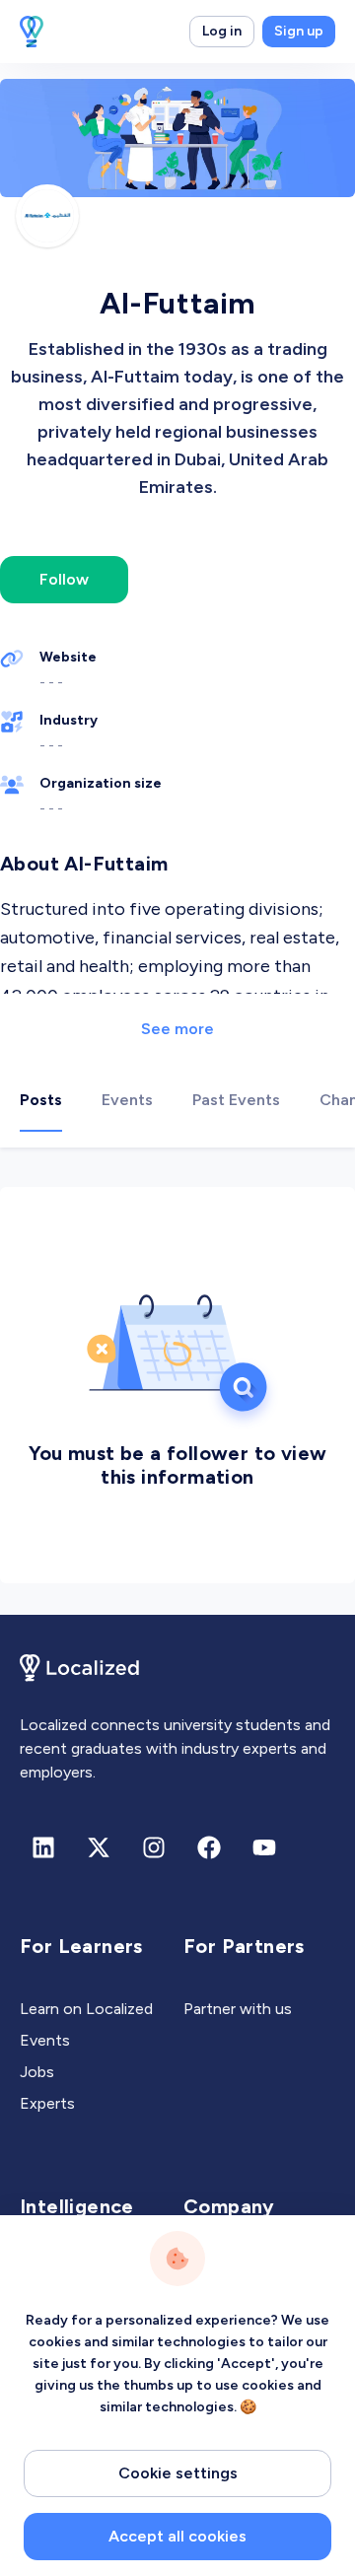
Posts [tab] (41, 1100)
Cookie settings (178, 2473)
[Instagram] (154, 1847)
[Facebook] (209, 1847)
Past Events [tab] (236, 1100)
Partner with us (238, 2009)
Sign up (299, 31)
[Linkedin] (43, 1847)
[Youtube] (264, 1847)
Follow (64, 579)
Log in (222, 31)
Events (45, 2040)
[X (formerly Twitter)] (99, 1847)
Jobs (37, 2072)
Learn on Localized (86, 2009)
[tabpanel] (177, 1381)
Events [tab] (127, 1100)
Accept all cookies (177, 2536)
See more (177, 1029)
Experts (47, 2103)
